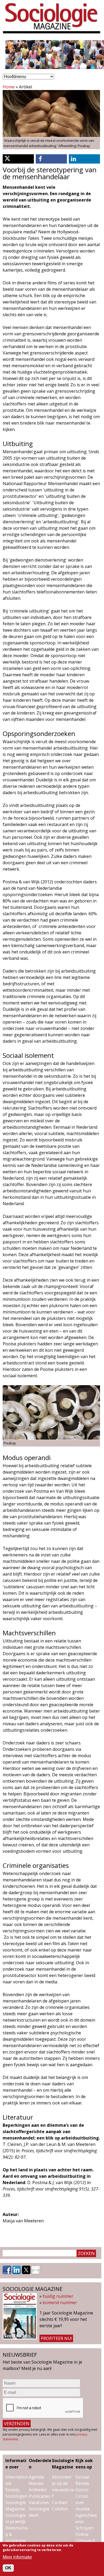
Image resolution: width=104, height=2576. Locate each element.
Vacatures (39, 2502)
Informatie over (16, 2464)
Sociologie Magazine (63, 2464)
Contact (60, 2502)
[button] (18, 159)
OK (8, 2568)
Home (9, 87)
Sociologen (16, 2496)
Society (12, 2490)
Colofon (60, 2509)
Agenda (36, 2477)
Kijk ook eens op (84, 2464)
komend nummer (60, 2303)
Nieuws (36, 2483)
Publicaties (40, 2496)
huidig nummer (58, 2296)
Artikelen (38, 2490)
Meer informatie (17, 2557)
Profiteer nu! (56, 2338)
